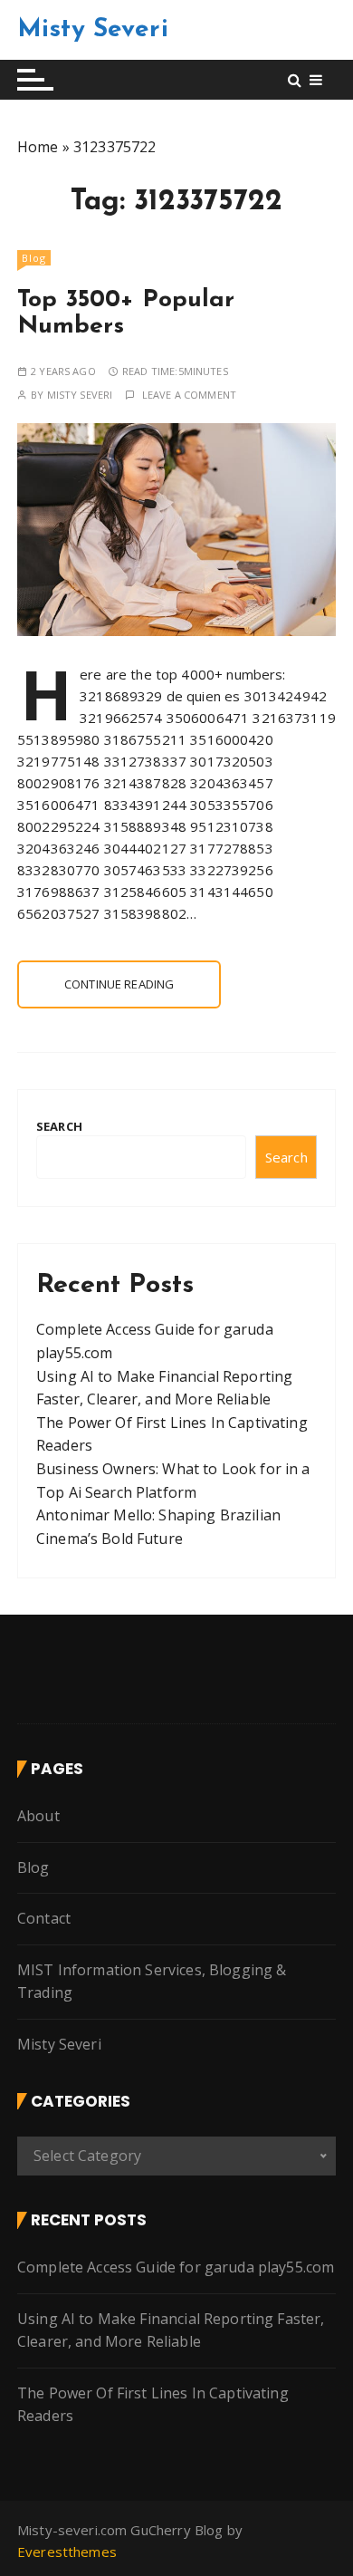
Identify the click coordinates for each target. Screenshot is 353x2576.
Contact (44, 1918)
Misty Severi (93, 30)
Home (38, 147)
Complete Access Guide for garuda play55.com (176, 2267)
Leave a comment (189, 395)
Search (59, 1126)
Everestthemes (67, 2552)
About (38, 1816)
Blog (34, 258)
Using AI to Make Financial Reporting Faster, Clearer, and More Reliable (171, 2330)
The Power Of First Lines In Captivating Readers (153, 2405)
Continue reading (119, 984)
